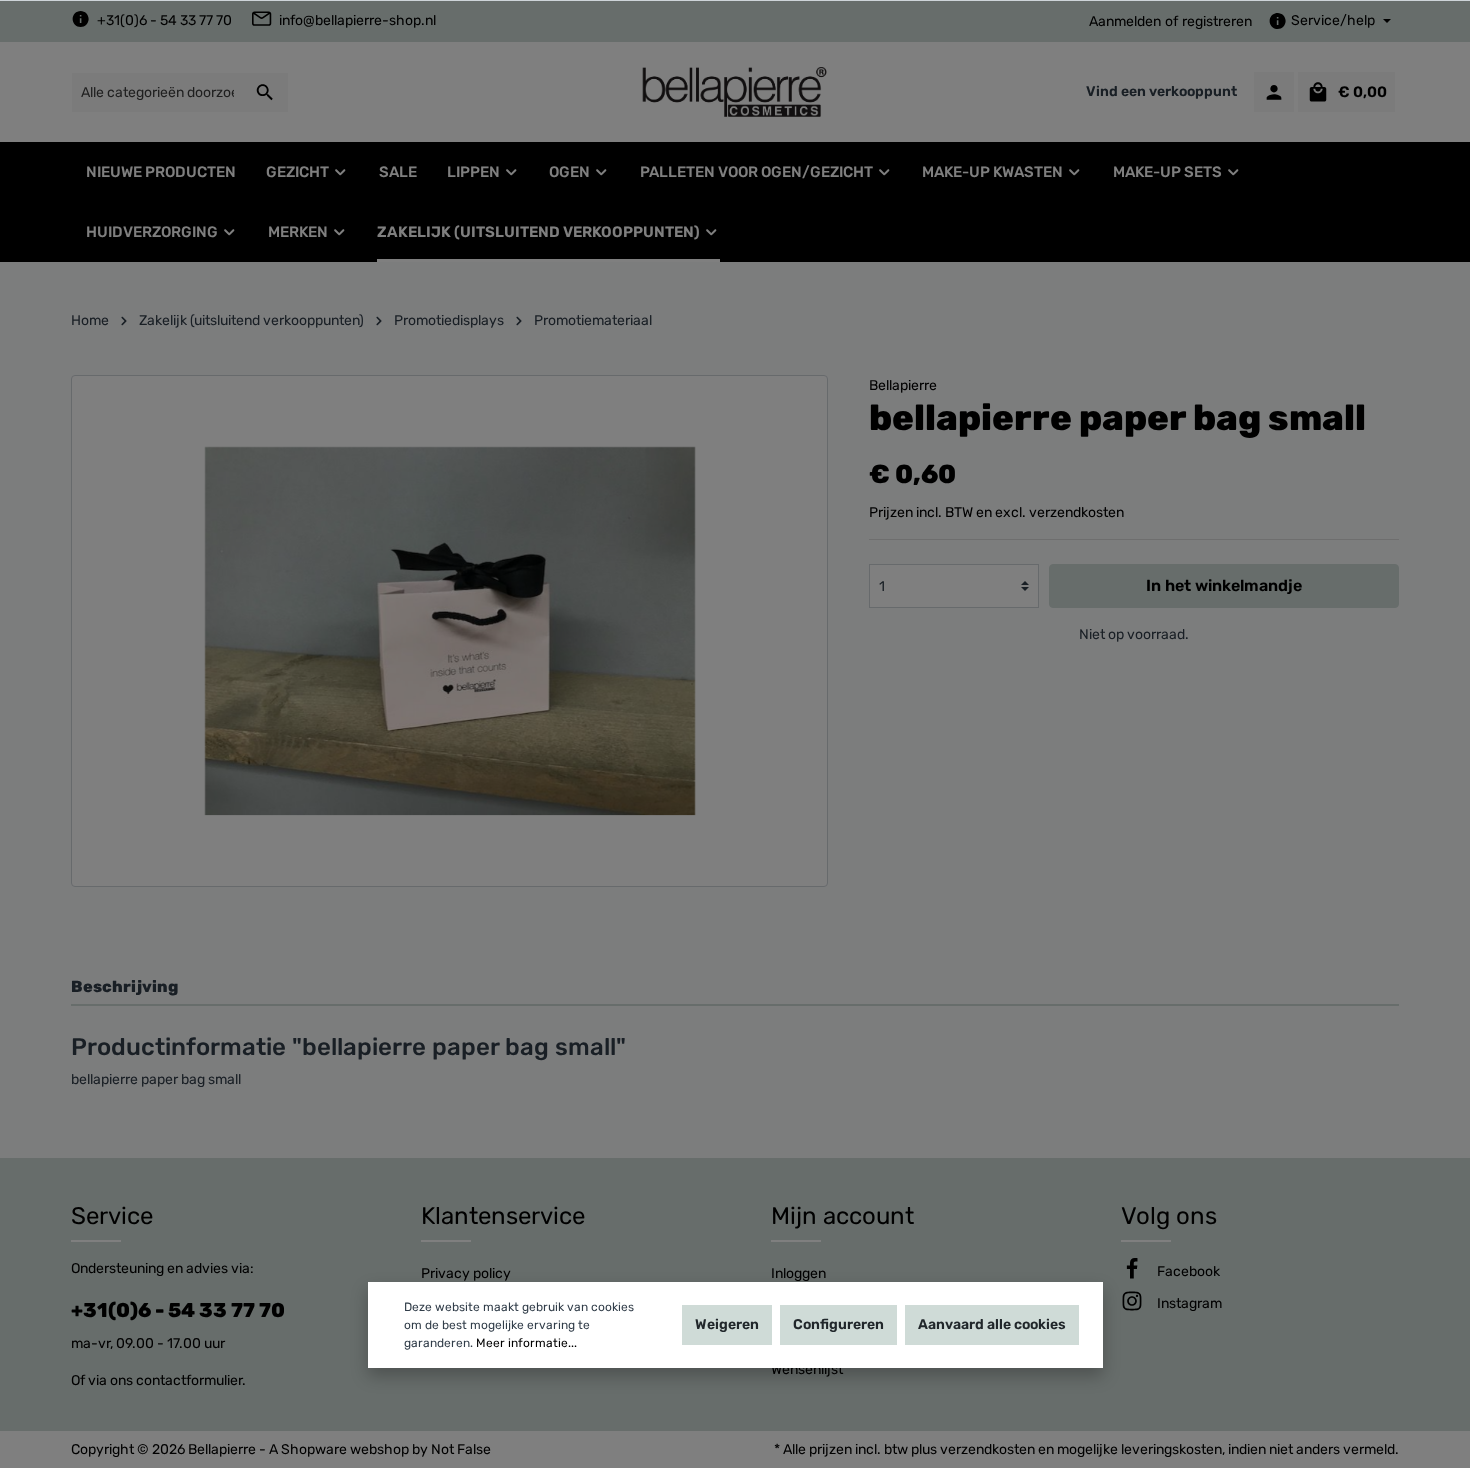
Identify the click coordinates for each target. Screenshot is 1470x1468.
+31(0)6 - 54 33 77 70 (164, 20)
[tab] (735, 986)
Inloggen (798, 1273)
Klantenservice (503, 1216)
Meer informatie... (526, 1343)
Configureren (838, 1324)
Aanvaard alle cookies (992, 1324)
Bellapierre (903, 385)
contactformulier (189, 1380)
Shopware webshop (345, 1449)
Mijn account (842, 1216)
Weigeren (727, 1324)
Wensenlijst (807, 1369)
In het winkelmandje (1224, 585)
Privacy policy (466, 1273)
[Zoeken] (265, 92)
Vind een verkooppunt (1161, 91)
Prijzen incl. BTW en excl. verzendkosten (996, 512)
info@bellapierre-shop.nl (357, 20)
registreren (1217, 21)
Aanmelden (1125, 21)
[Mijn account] (1274, 92)
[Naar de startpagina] (735, 92)
